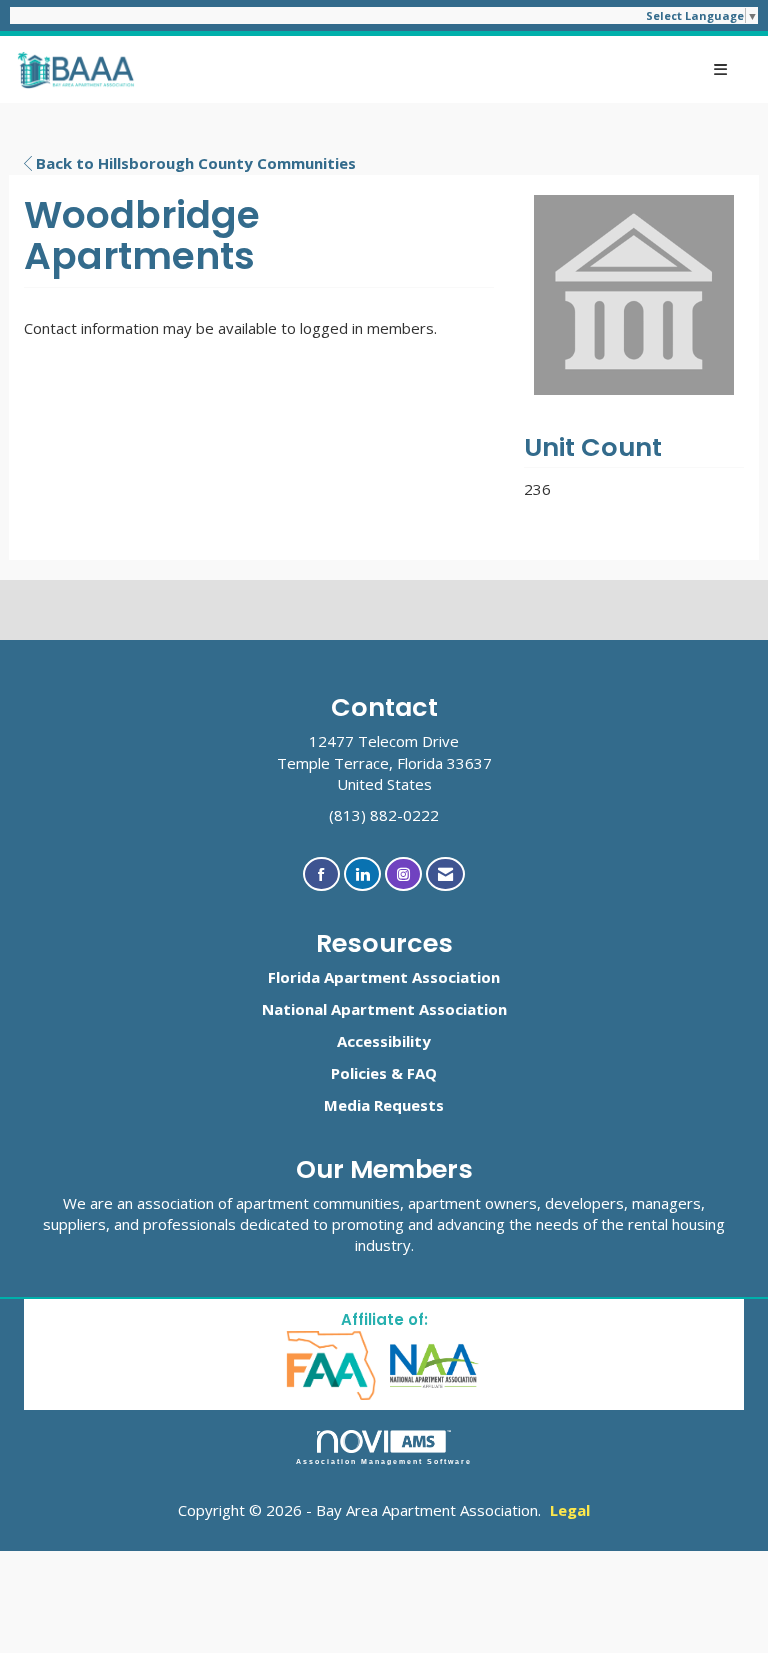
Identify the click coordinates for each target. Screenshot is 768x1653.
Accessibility (384, 1041)
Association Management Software (384, 1461)
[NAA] (435, 1363)
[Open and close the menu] (442, 69)
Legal (570, 1510)
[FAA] (332, 1363)
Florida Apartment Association (384, 977)
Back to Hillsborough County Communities (194, 163)
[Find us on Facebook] (321, 874)
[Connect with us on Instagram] (403, 874)
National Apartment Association (384, 1009)
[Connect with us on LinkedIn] (362, 874)
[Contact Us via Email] (445, 874)
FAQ (422, 1073)
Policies (359, 1073)
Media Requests (384, 1105)
